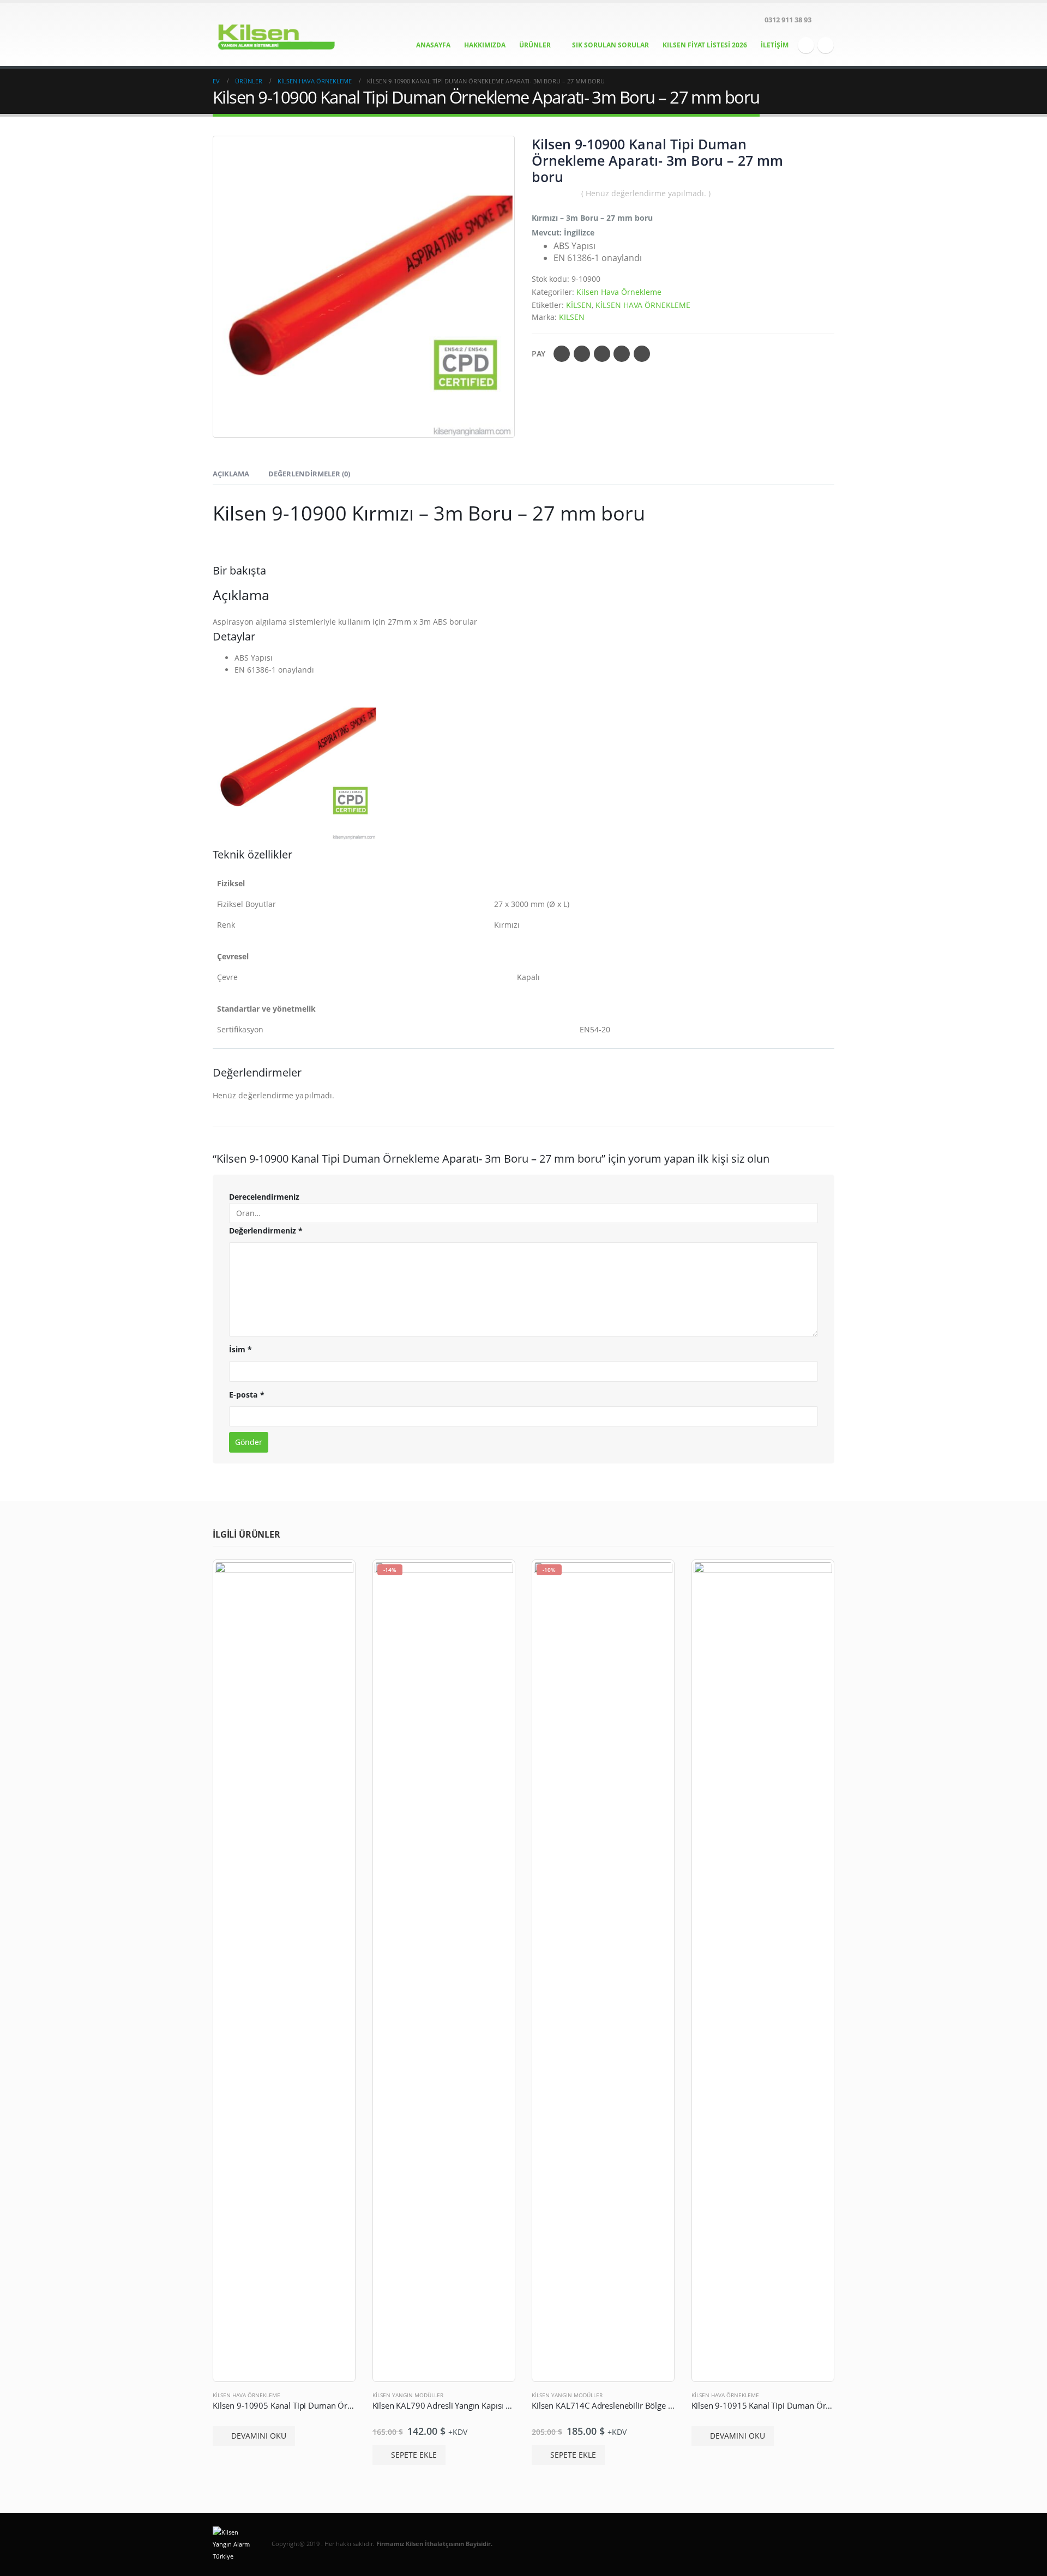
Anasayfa (433, 45)
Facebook (562, 354)
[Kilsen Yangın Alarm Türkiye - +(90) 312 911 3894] (281, 34)
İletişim (775, 45)
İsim (240, 1349)
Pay (538, 353)
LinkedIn (602, 354)
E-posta (642, 354)
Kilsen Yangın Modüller (408, 2395)
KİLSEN (579, 305)
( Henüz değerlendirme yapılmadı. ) (646, 193)
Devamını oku (259, 2436)
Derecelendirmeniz (264, 1197)
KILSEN (572, 317)
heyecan (582, 354)
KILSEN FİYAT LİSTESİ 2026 (705, 45)
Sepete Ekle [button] (414, 2455)
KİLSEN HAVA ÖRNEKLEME (643, 305)
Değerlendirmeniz (266, 1230)
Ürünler (535, 45)
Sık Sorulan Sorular (610, 45)
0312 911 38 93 (788, 20)
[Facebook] (806, 45)
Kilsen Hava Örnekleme (619, 292)
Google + (622, 354)
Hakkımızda (485, 45)
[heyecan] (826, 45)
